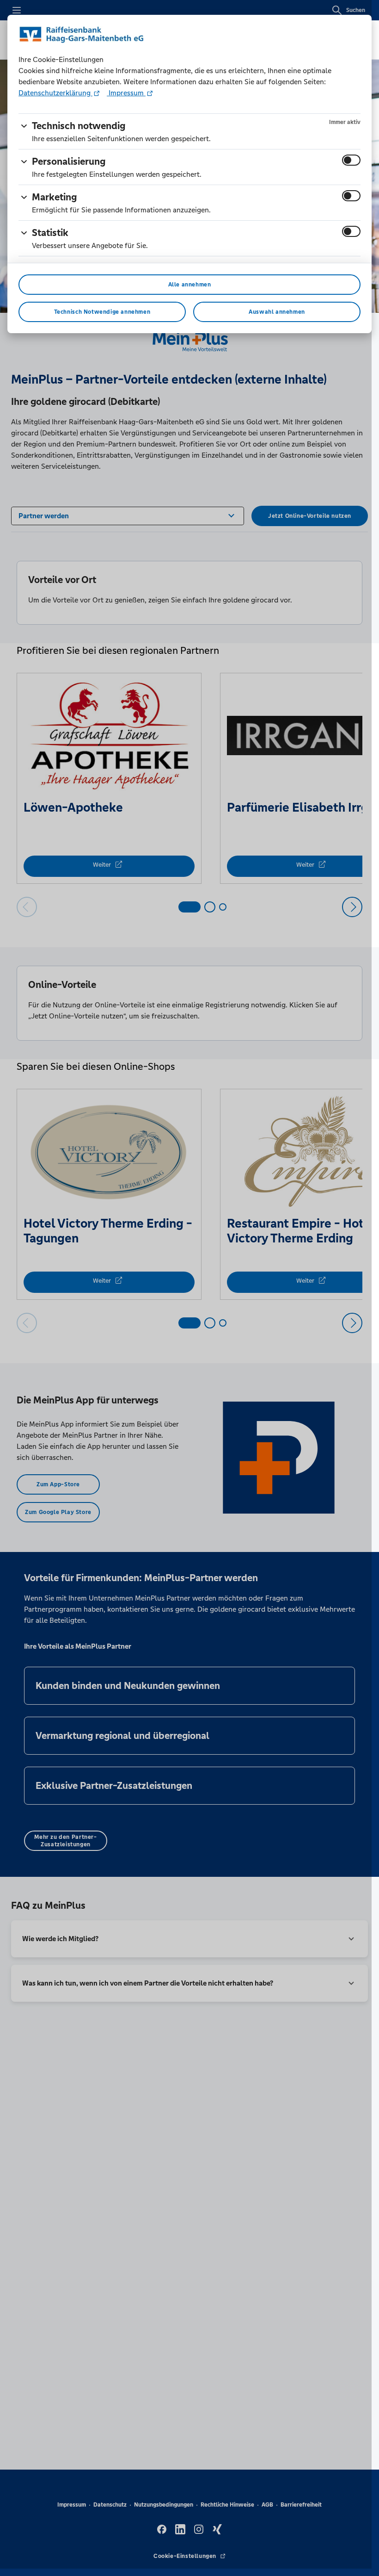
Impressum (126, 93)
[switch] (351, 160)
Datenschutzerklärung (55, 93)
